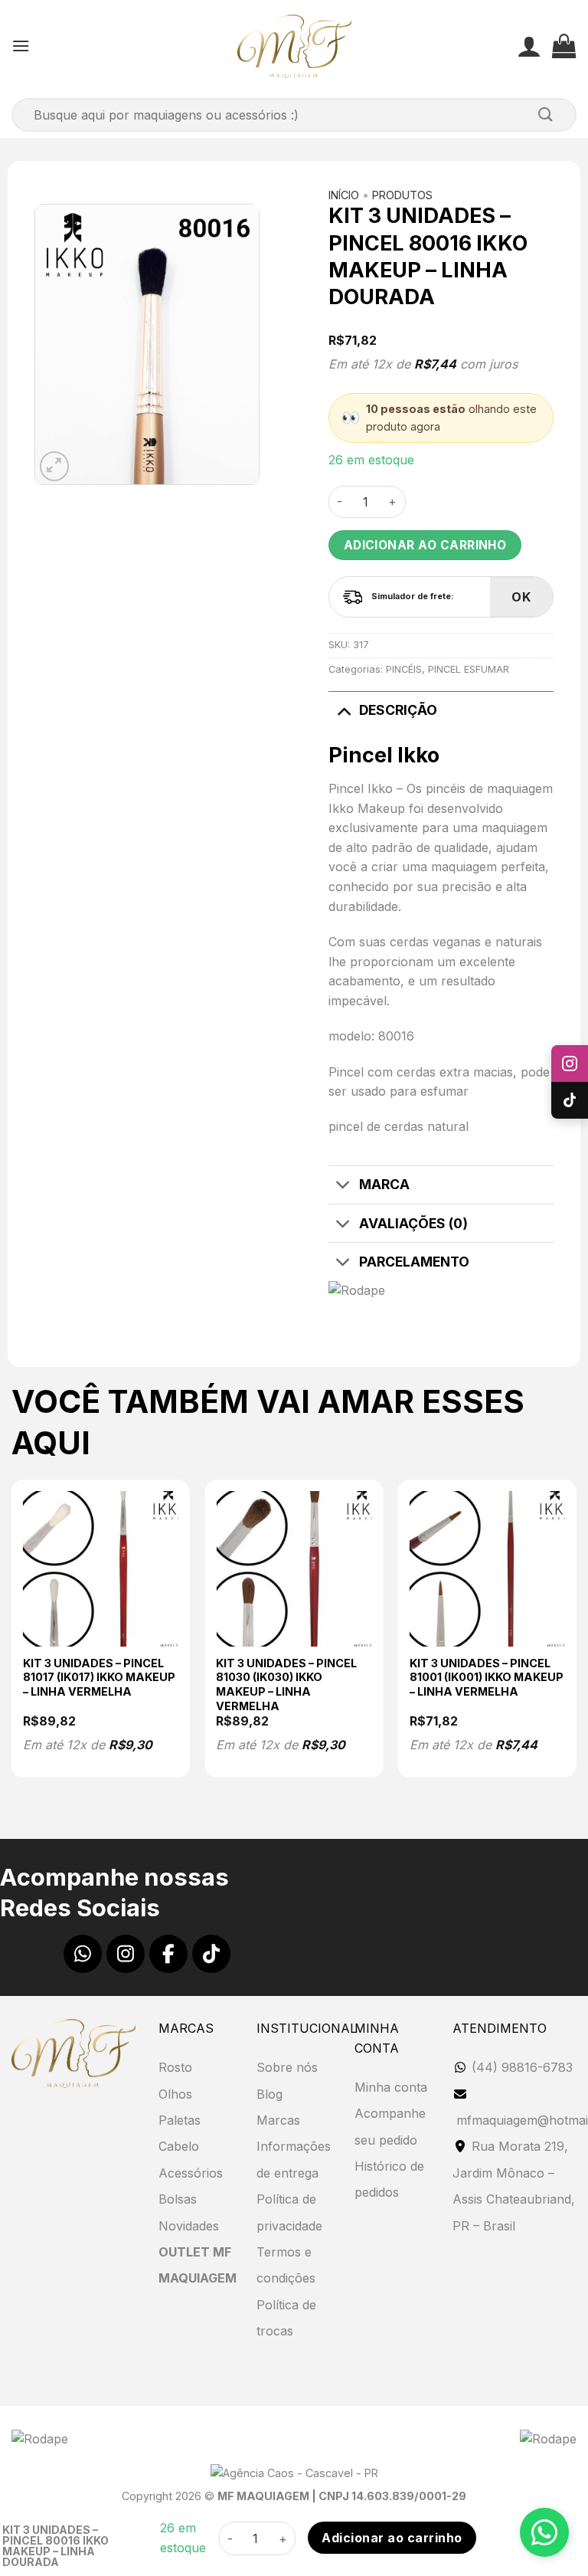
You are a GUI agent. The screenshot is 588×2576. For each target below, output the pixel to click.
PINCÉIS (404, 669)
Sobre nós (287, 2067)
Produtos (402, 195)
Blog (269, 2094)
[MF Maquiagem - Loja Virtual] (294, 46)
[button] (21, 46)
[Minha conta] (529, 46)
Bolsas (178, 2199)
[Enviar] (546, 115)
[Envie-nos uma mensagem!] (544, 2532)
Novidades (189, 2226)
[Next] (576, 1635)
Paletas (180, 2120)
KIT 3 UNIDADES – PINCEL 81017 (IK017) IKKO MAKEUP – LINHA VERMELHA (99, 1677)
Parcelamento (414, 1262)
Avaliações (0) (413, 1223)
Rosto (175, 2067)
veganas (457, 942)
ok (521, 597)
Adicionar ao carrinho (425, 545)
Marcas (278, 2120)
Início (344, 195)
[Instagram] (126, 1954)
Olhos (175, 2094)
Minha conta (391, 2087)
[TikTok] (211, 1954)
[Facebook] (168, 1954)
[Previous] (12, 1635)
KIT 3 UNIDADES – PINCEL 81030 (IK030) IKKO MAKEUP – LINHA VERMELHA (286, 1685)
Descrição (398, 710)
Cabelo (179, 2146)
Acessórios (191, 2173)
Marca (384, 1184)
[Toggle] (343, 710)
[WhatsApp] (83, 1954)
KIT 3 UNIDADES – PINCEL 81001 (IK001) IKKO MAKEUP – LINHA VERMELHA (487, 1677)
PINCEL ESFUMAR (469, 669)
